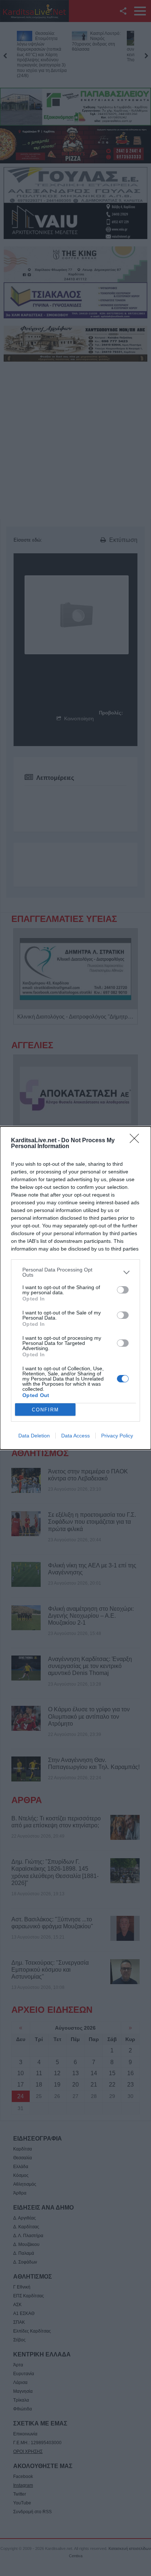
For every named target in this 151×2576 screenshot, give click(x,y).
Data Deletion (34, 1436)
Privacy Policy (117, 1436)
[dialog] (75, 1288)
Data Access (75, 1436)
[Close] (137, 1141)
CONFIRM (45, 1410)
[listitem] (75, 1272)
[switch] (123, 1290)
